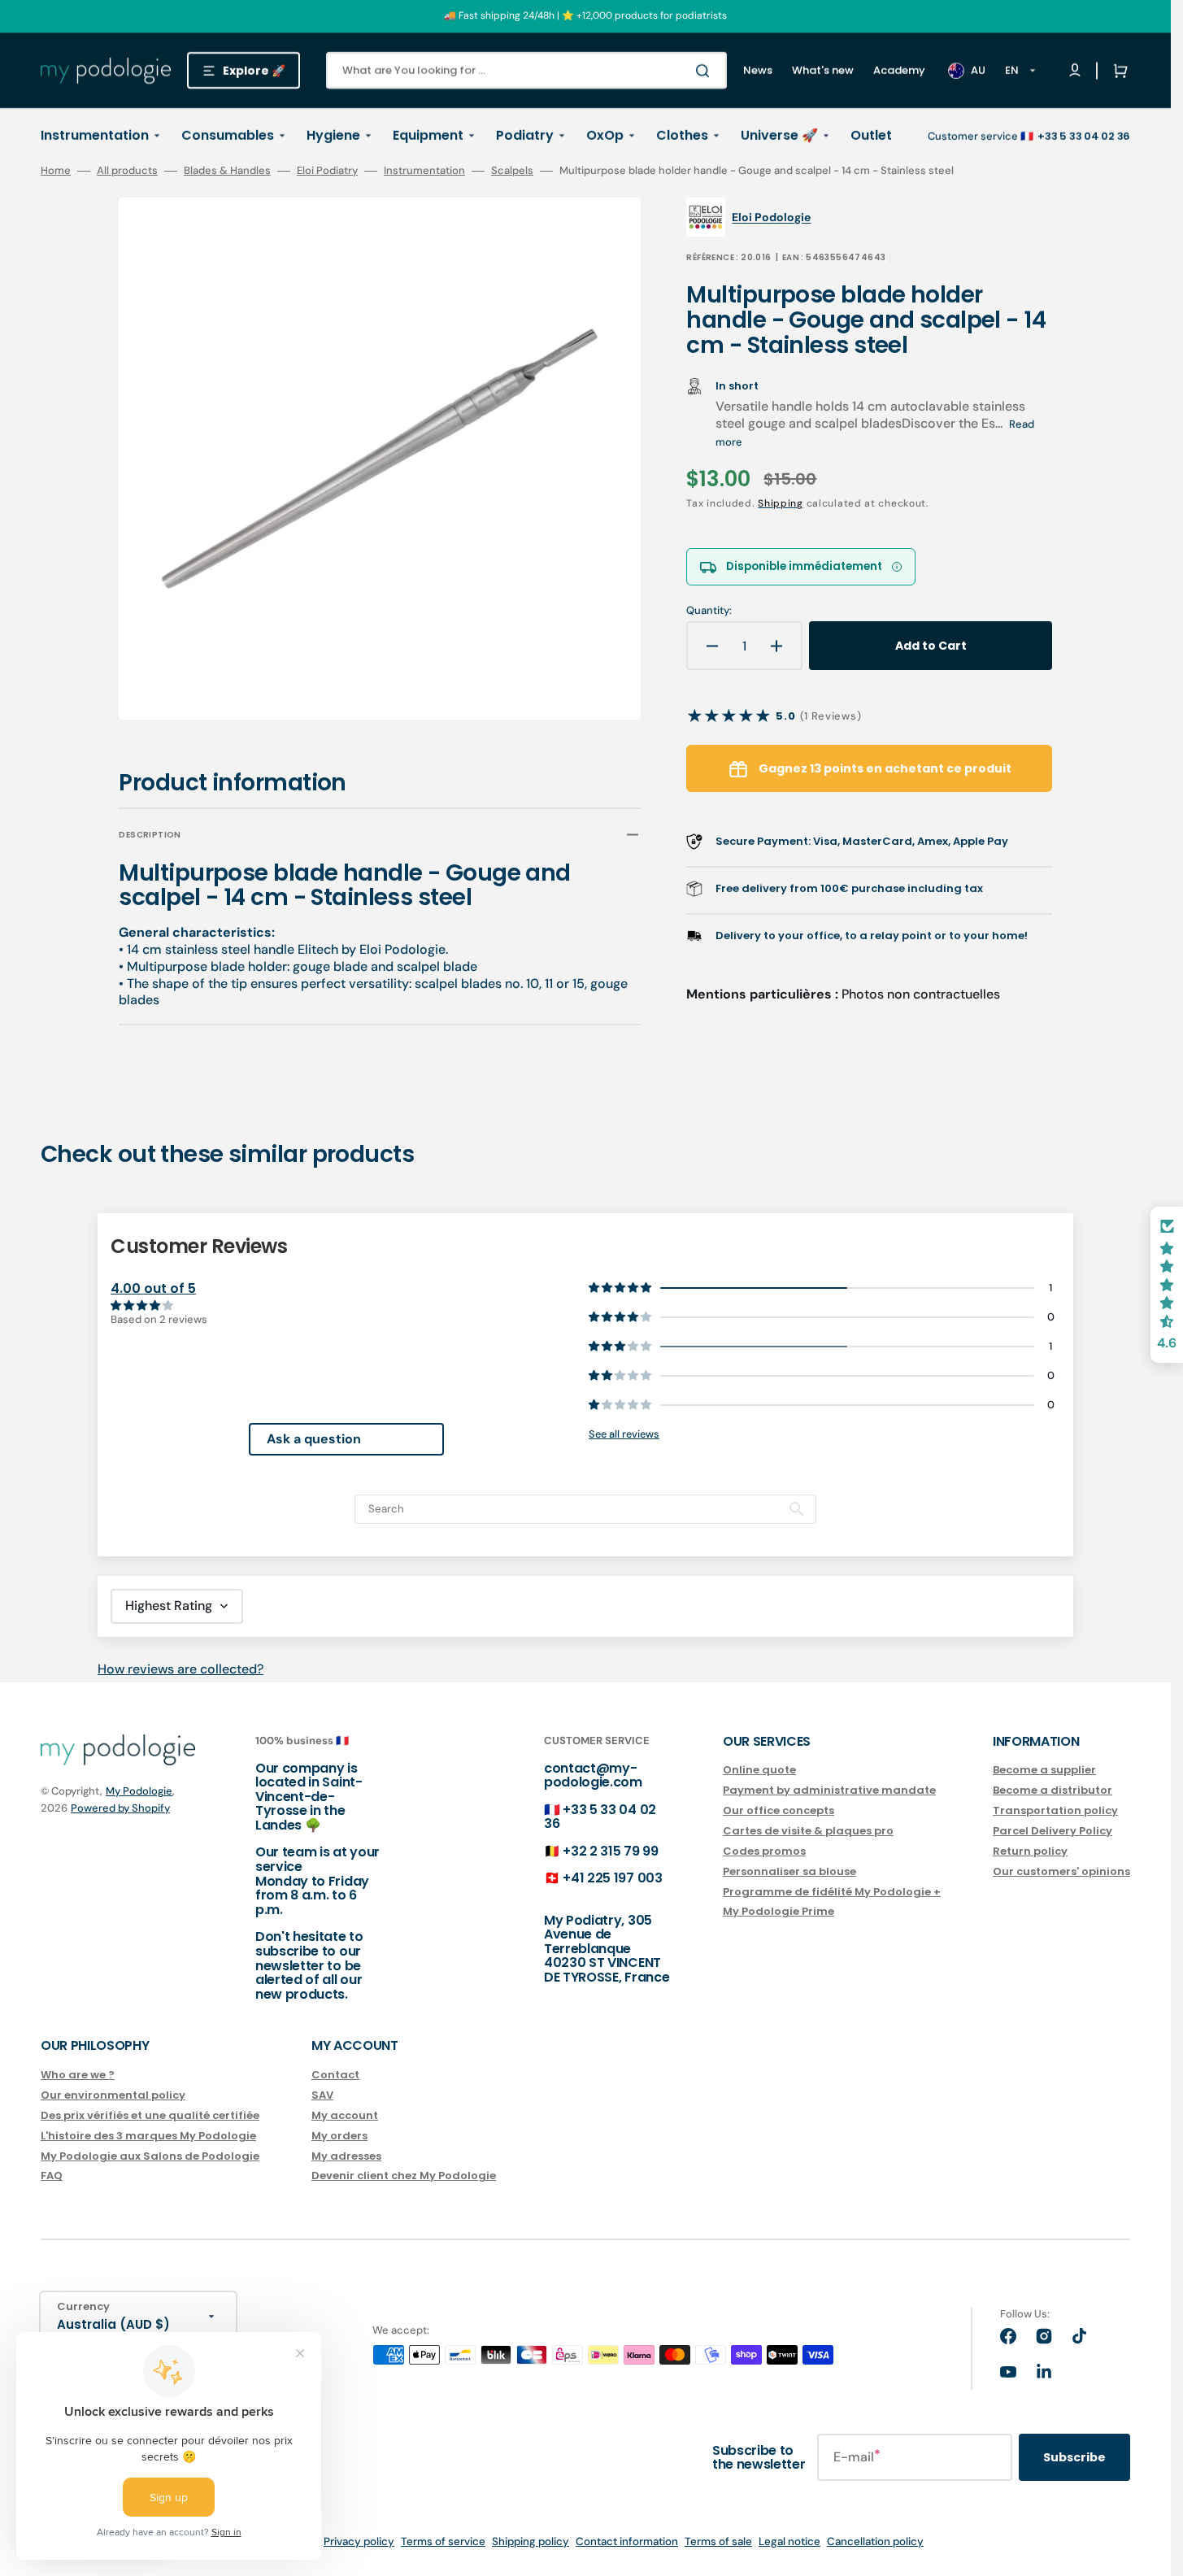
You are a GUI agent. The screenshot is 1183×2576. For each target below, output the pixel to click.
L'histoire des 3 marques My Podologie (148, 2136)
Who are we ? (78, 2076)
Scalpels (512, 171)
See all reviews (624, 1434)
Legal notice (789, 2541)
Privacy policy (359, 2541)
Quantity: (709, 611)
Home (56, 171)
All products (127, 171)
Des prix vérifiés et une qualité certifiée (150, 2115)
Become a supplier (1044, 1771)
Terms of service (443, 2541)
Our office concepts (779, 1810)
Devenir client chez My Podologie (404, 2176)
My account (345, 2115)
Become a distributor (1053, 1790)
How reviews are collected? (180, 1669)
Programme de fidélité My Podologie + (832, 1892)
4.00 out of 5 (153, 1288)
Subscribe (1074, 2457)
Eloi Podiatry (327, 171)
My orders (339, 2136)
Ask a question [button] (314, 1439)
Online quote (759, 1771)
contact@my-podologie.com (593, 1775)
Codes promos (764, 1851)
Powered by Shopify (120, 1808)
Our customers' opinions (1061, 1871)
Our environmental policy (113, 2095)
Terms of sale (718, 2541)
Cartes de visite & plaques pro (808, 1831)
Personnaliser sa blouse (789, 1871)
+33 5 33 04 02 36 (600, 1817)
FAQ (52, 2176)
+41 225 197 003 (612, 1878)
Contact (335, 2076)
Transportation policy (1055, 1810)
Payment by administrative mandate (829, 1790)
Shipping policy (531, 2541)
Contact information (627, 2541)
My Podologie (139, 1791)
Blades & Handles (227, 171)
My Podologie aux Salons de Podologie (150, 2156)
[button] (1117, 71)
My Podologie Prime (779, 1911)
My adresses (346, 2156)
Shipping (781, 503)
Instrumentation (424, 171)
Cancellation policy (875, 2541)
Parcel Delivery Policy (1053, 1831)
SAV (322, 2095)
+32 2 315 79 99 (610, 1851)
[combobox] (526, 70)
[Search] (706, 71)
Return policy (1030, 1851)
